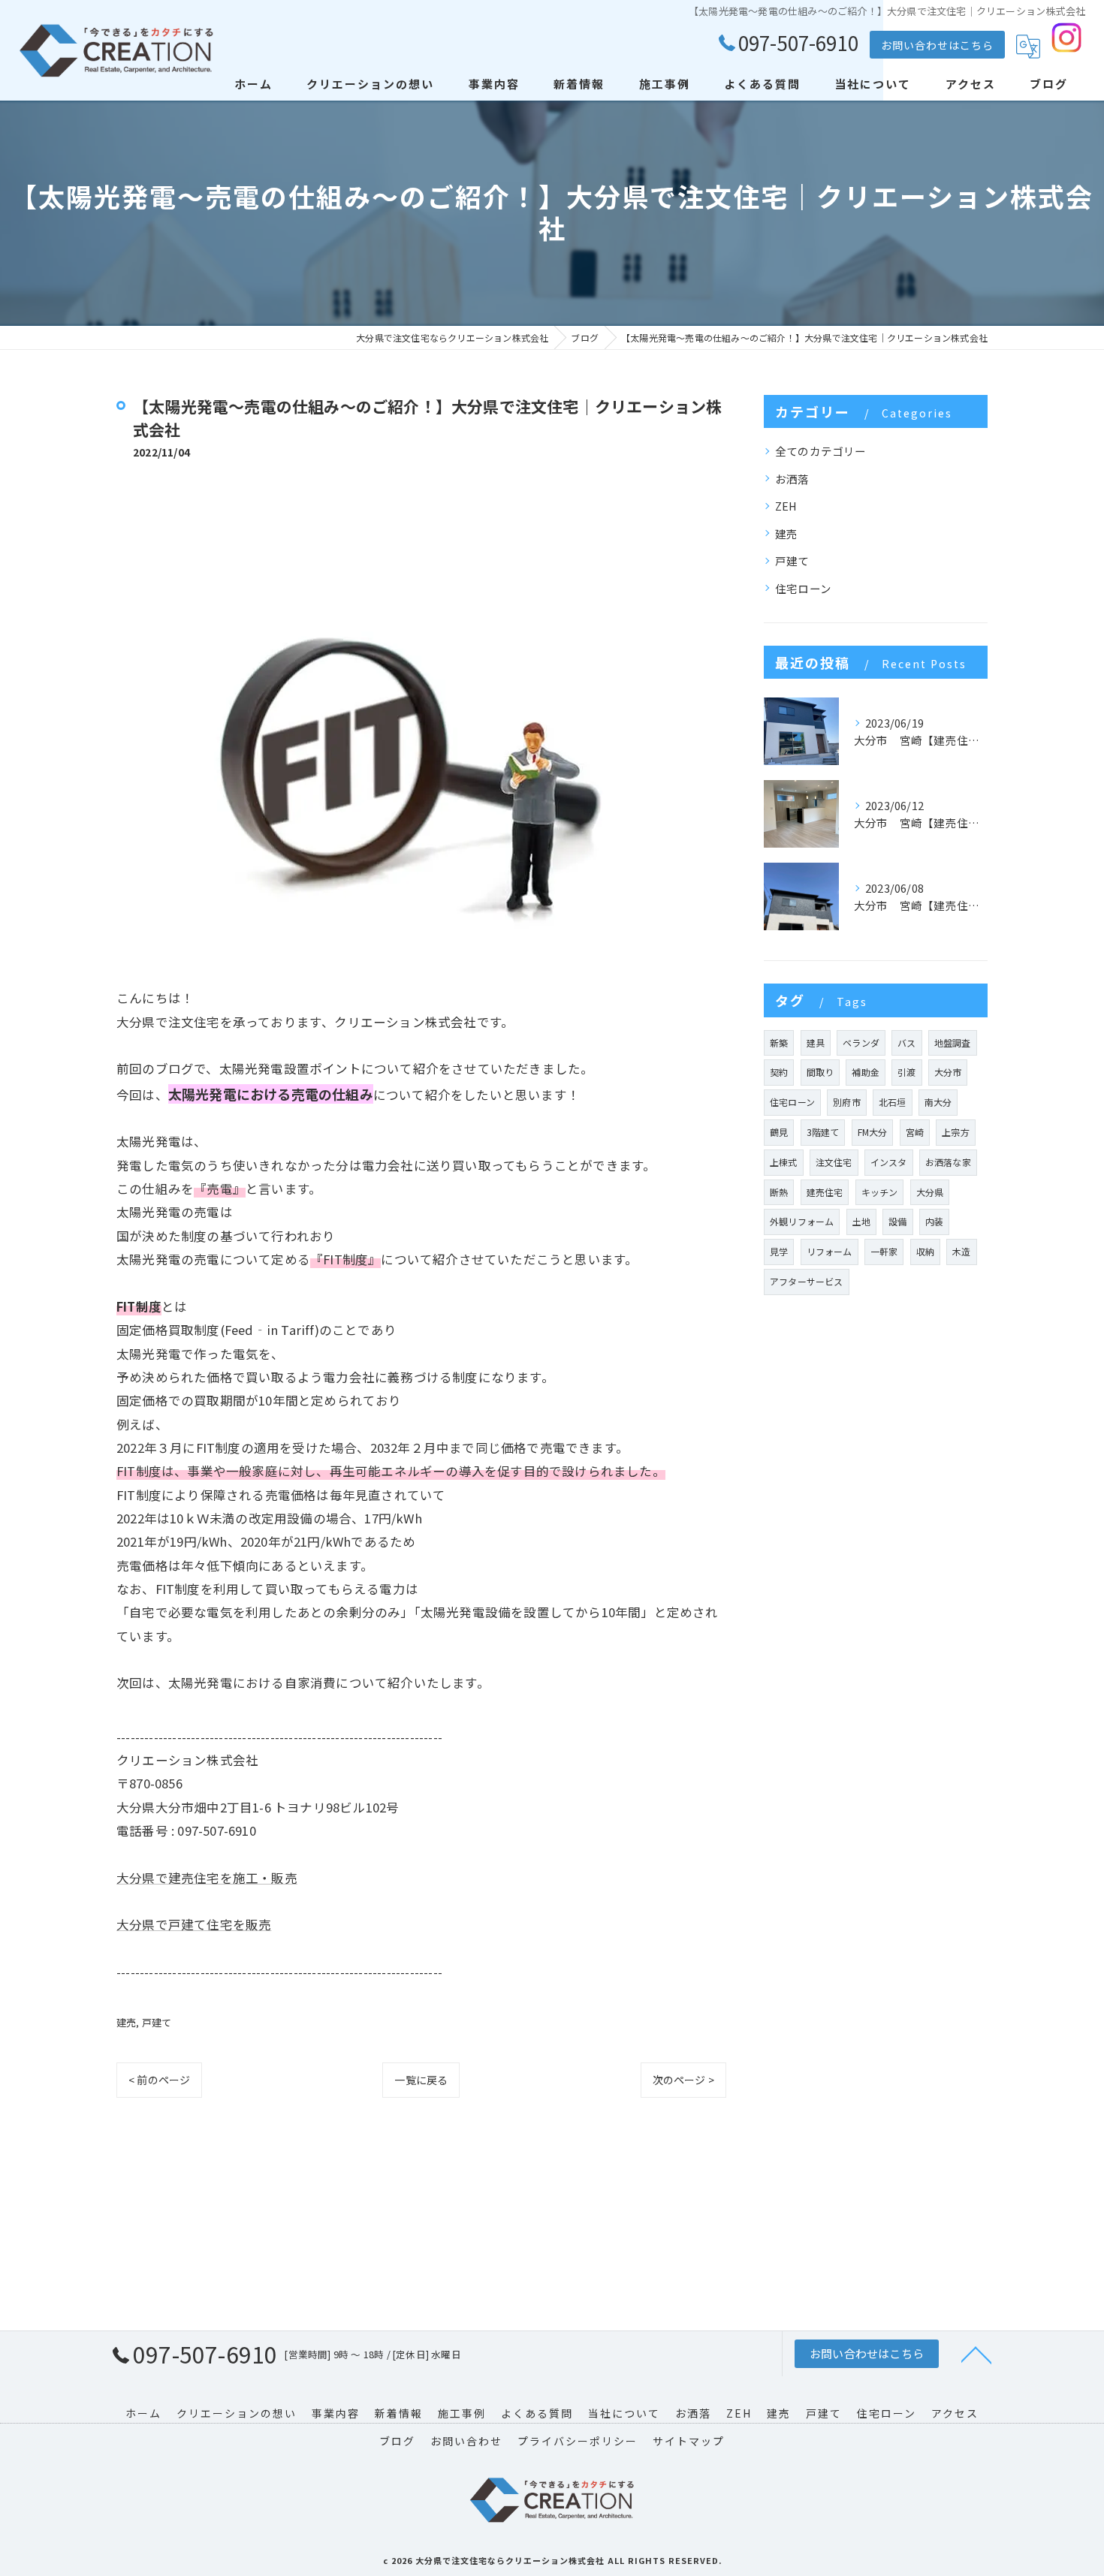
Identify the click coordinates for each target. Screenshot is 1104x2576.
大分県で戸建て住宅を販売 (194, 1924)
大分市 (948, 1072)
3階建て (823, 1132)
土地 (861, 1221)
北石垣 (893, 1102)
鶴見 (779, 1132)
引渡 (906, 1072)
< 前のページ (159, 2080)
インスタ (889, 1162)
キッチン (880, 1192)
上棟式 (784, 1162)
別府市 (847, 1102)
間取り (820, 1072)
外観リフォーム (802, 1221)
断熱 (779, 1192)
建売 (126, 2022)
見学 (779, 1251)
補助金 (866, 1072)
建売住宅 (825, 1192)
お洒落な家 (948, 1162)
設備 (897, 1221)
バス (906, 1042)
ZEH (786, 506)
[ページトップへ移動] (976, 2354)
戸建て (157, 2022)
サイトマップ (689, 2441)
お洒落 (792, 479)
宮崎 (915, 1132)
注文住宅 (834, 1162)
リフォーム (830, 1251)
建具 (816, 1042)
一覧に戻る (421, 2080)
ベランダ (861, 1042)
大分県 (930, 1192)
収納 (925, 1251)
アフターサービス (807, 1281)
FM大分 (873, 1132)
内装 (934, 1221)
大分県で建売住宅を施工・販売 (207, 1878)
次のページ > (683, 2080)
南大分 (938, 1102)
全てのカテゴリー (821, 451)
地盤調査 (953, 1042)
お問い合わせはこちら (937, 45)
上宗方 (956, 1132)
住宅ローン (803, 588)
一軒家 (884, 1251)
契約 (779, 1072)
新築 (779, 1042)
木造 (961, 1251)
